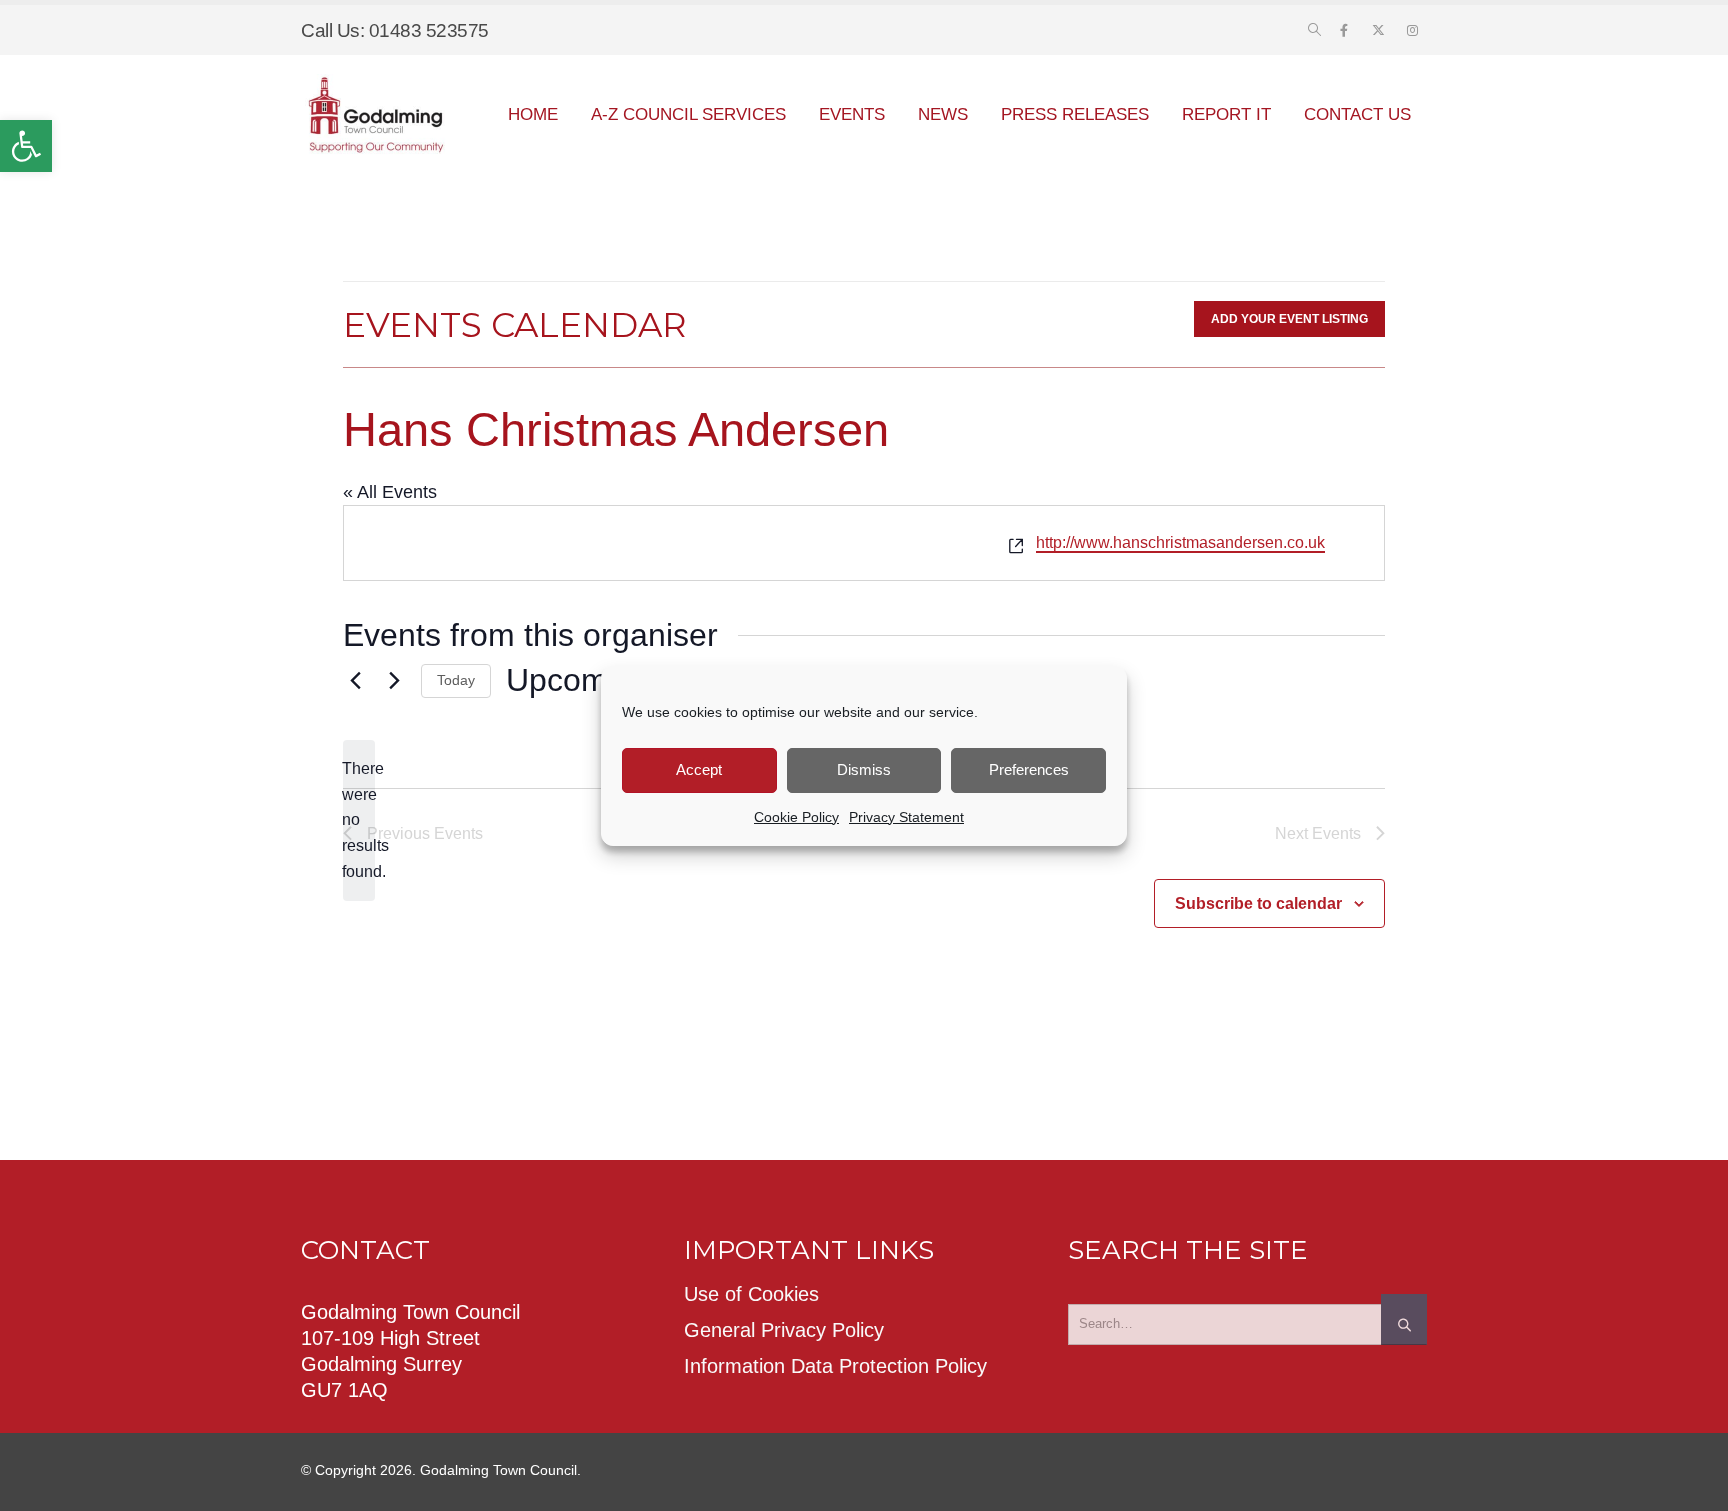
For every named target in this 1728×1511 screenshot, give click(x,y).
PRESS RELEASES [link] (1075, 114)
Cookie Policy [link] (796, 817)
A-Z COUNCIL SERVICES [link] (688, 114)
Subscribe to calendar (1258, 903)
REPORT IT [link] (1226, 114)
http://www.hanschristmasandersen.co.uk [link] (1180, 542)
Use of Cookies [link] (751, 1294)
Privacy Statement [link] (906, 817)
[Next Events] (394, 681)
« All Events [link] (390, 492)
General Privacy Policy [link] (784, 1330)
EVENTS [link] (852, 114)
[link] (26, 146)
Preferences (1029, 769)
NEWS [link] (943, 114)
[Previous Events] (355, 681)
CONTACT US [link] (1357, 114)
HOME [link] (533, 114)
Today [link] (456, 680)
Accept (699, 769)
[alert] (359, 821)
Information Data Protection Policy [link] (835, 1366)
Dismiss (864, 769)
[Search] (1404, 1319)
